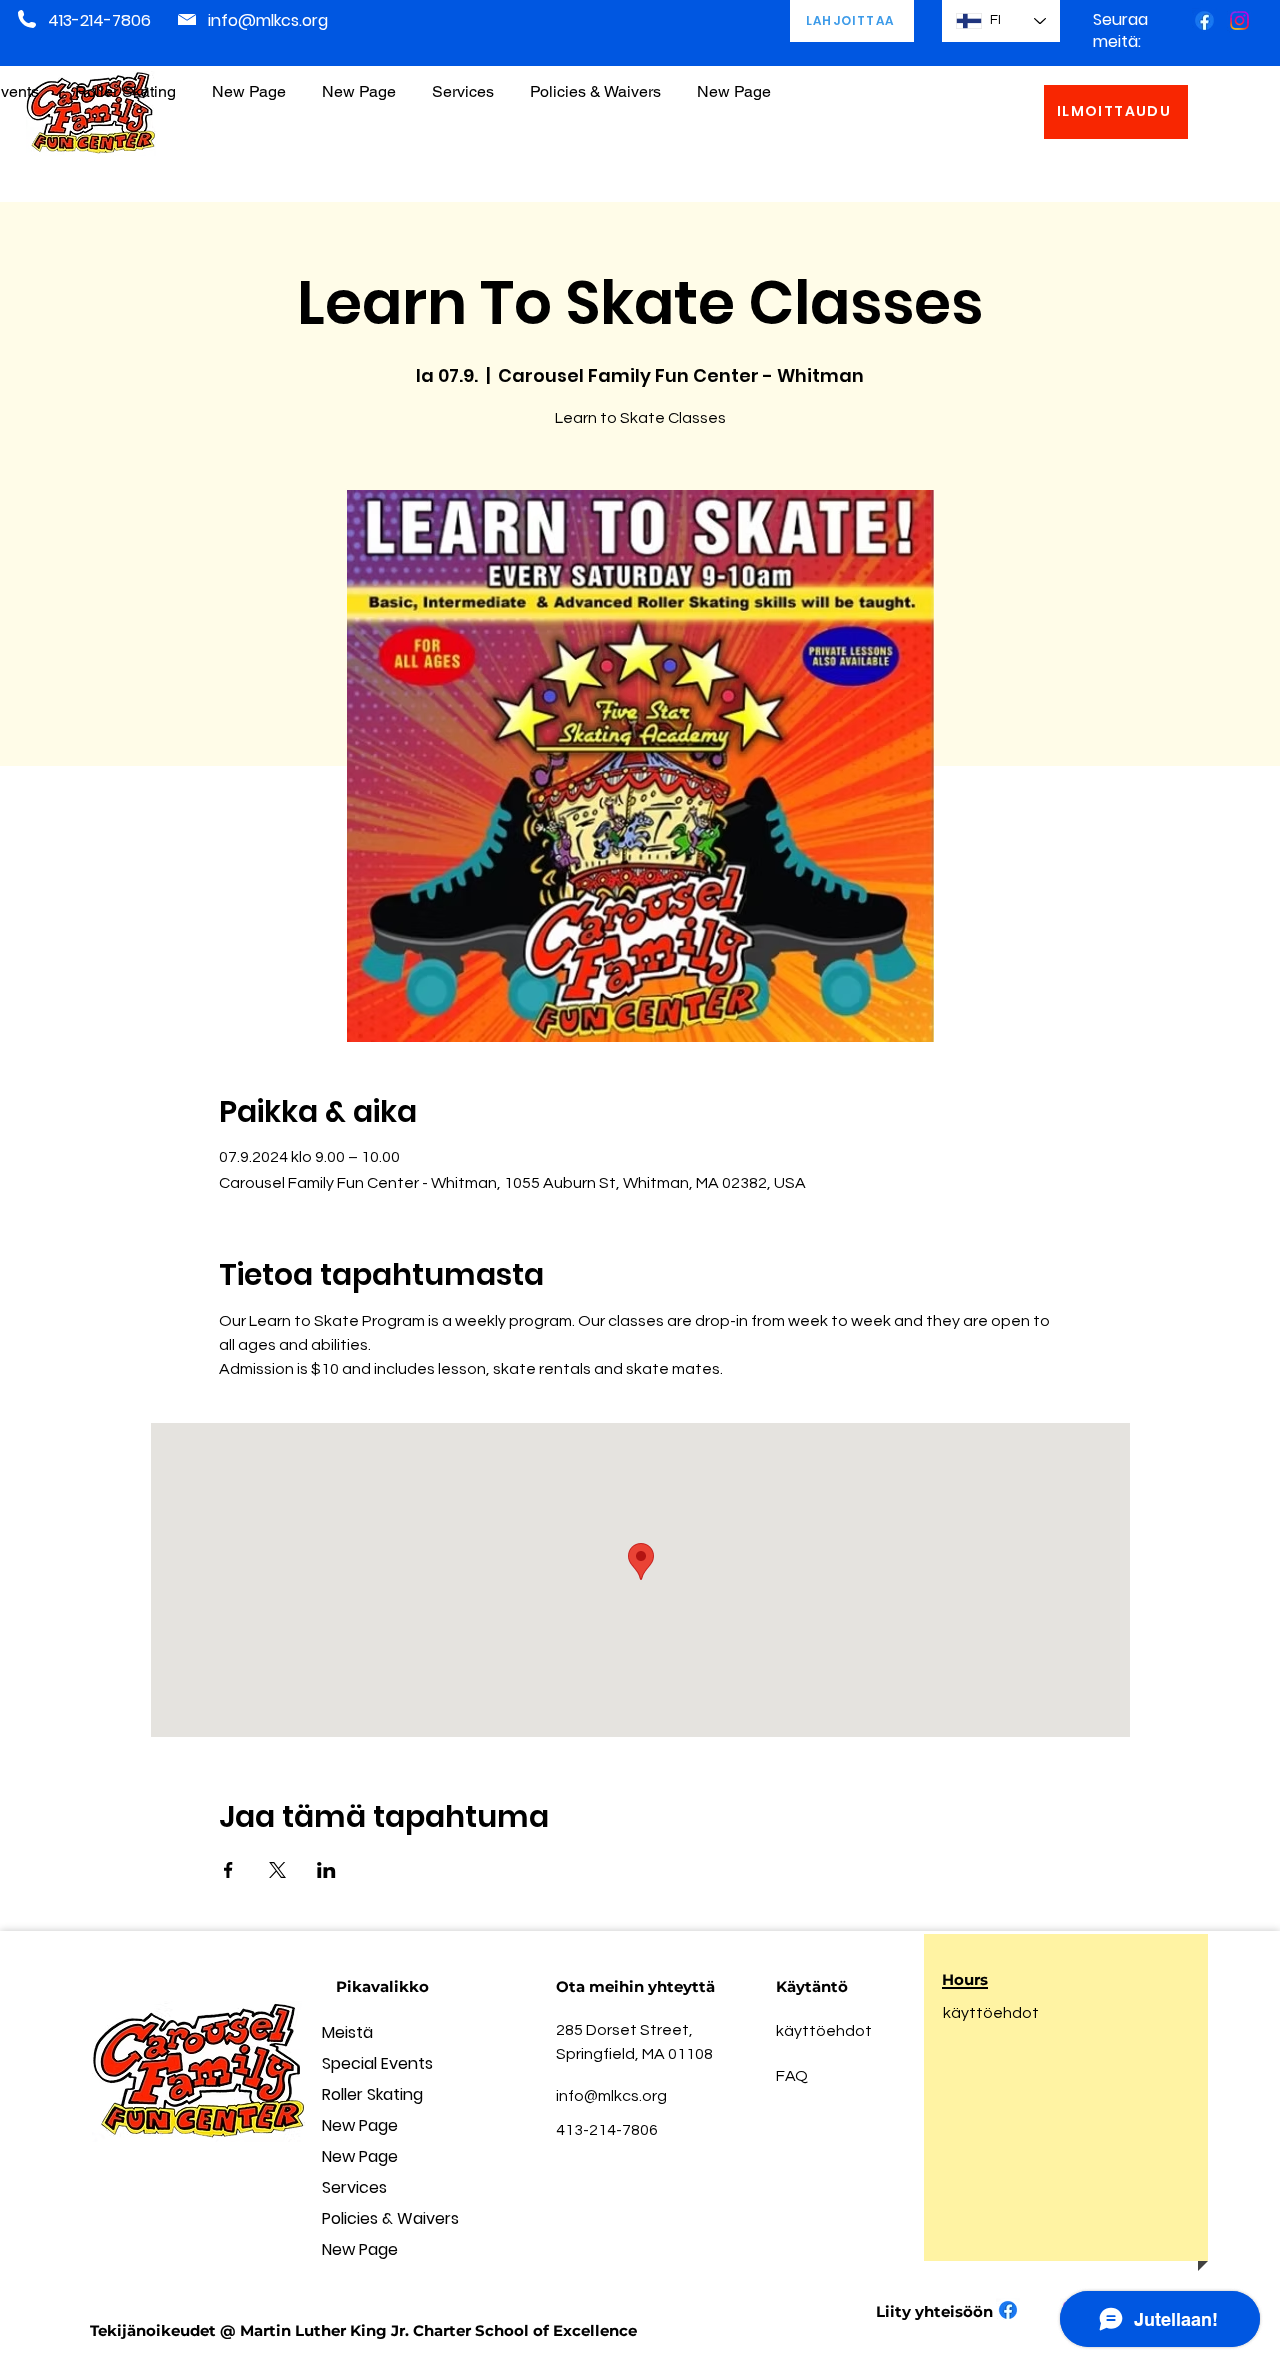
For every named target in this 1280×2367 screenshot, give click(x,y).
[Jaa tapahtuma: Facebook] (228, 1870)
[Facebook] (1204, 20)
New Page (360, 2125)
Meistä (347, 2032)
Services (354, 2187)
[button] (595, 82)
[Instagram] (1239, 20)
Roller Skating (372, 2094)
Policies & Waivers (390, 2218)
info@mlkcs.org (268, 20)
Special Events (377, 2063)
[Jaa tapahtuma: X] (277, 1870)
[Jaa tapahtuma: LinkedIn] (326, 1870)
